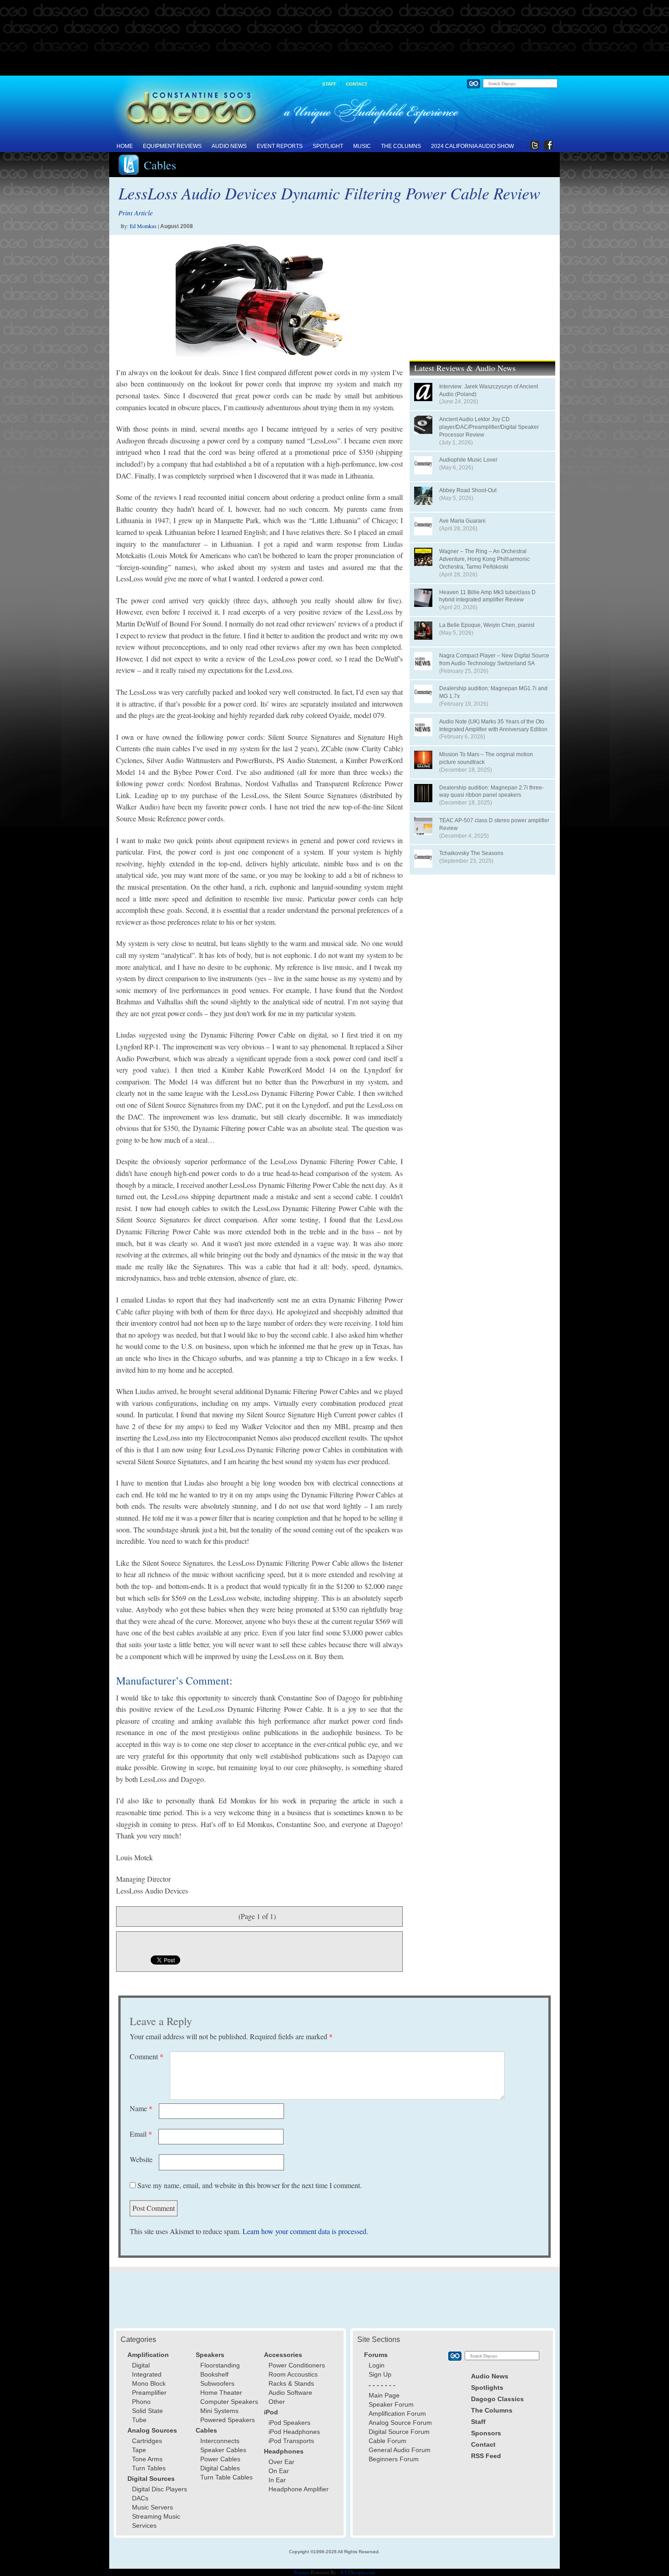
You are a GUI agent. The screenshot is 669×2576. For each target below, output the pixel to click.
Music (362, 146)
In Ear (277, 2480)
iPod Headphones (294, 2432)
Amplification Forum (397, 2413)
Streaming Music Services (156, 2521)
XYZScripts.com (358, 2572)
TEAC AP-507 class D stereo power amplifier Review (494, 824)
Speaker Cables (223, 2450)
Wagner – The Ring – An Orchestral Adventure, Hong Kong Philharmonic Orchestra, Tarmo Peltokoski (484, 559)
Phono (141, 2402)
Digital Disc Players (160, 2489)
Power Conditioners (297, 2365)
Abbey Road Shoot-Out (468, 490)
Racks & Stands (291, 2383)
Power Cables (220, 2459)
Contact (357, 84)
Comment (147, 2056)
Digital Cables (220, 2468)
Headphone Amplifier (299, 2489)
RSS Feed (486, 2456)
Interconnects (220, 2441)
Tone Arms (147, 2459)
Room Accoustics (293, 2374)
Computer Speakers (229, 2402)
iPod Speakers (289, 2423)
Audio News (229, 146)
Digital (141, 2365)
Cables (160, 165)
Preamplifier (149, 2393)
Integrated (147, 2374)
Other (277, 2402)
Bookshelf (214, 2374)
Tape (139, 2450)
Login (377, 2365)
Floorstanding (220, 2365)
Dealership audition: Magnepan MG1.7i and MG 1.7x (493, 692)
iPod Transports (291, 2441)
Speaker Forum (391, 2404)
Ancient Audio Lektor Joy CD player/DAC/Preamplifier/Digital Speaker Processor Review (489, 427)
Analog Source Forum (400, 2423)
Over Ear (281, 2462)
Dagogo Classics (497, 2399)
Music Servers (152, 2507)
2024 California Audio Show (472, 146)
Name (141, 2108)
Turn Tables (149, 2468)
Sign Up (380, 2374)
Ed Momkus (143, 226)
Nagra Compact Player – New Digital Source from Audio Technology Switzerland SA (494, 659)
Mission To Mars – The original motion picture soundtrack (486, 758)
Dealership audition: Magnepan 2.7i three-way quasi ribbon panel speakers (492, 792)
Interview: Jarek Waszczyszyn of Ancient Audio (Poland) (489, 390)
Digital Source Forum (399, 2432)
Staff (329, 84)
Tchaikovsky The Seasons (471, 853)
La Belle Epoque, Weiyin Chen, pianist (487, 625)
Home (125, 146)
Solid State (147, 2411)
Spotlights (487, 2388)
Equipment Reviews (172, 146)
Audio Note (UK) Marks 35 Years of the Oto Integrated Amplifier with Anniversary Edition (493, 725)
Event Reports (280, 146)
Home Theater (221, 2393)
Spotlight (328, 146)
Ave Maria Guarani (462, 521)
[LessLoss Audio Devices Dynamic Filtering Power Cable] (259, 300)
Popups (302, 2572)
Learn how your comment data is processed (304, 2231)
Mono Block (149, 2383)
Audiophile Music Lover (468, 460)
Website (141, 2159)
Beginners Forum (394, 2459)
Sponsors (486, 2433)
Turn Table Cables (226, 2477)
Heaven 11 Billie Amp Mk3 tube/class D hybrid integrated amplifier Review (487, 596)
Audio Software (290, 2393)
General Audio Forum (400, 2450)
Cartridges (147, 2441)
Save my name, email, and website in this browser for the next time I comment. (250, 2185)
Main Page (384, 2395)
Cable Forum (388, 2441)
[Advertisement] (334, 38)
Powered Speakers (228, 2420)
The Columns (401, 146)
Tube (139, 2420)
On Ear (279, 2471)
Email (141, 2134)
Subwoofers (217, 2383)
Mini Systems (219, 2411)
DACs (140, 2498)
